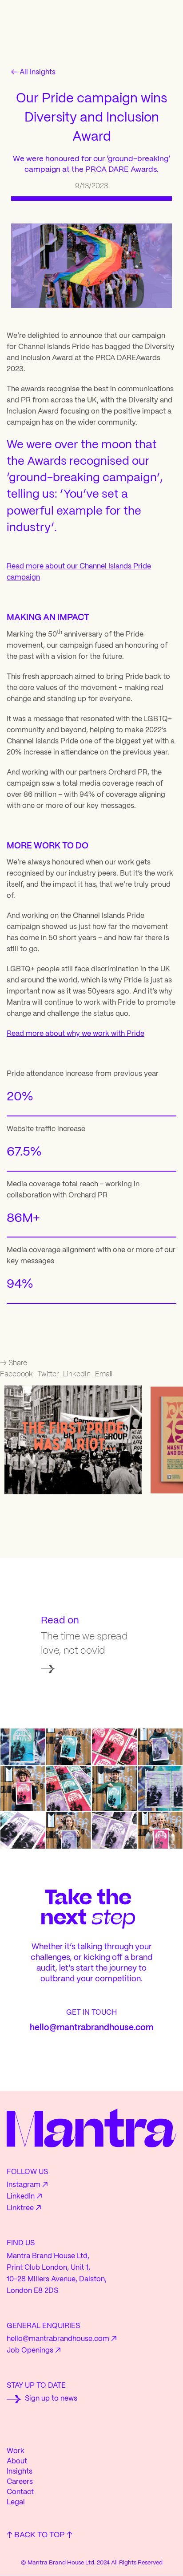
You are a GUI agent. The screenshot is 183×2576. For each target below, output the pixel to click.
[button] (73, 1440)
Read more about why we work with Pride (76, 1034)
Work (16, 2451)
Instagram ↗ (27, 2185)
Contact (20, 2492)
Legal (16, 2502)
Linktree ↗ (24, 2208)
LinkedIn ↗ (24, 2197)
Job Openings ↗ (34, 2351)
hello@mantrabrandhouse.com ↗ (62, 2339)
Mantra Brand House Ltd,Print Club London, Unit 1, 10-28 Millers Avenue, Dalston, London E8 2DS (57, 2274)
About (17, 2461)
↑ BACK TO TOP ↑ (40, 2535)
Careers (20, 2482)
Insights (20, 2472)
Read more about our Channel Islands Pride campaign (79, 572)
